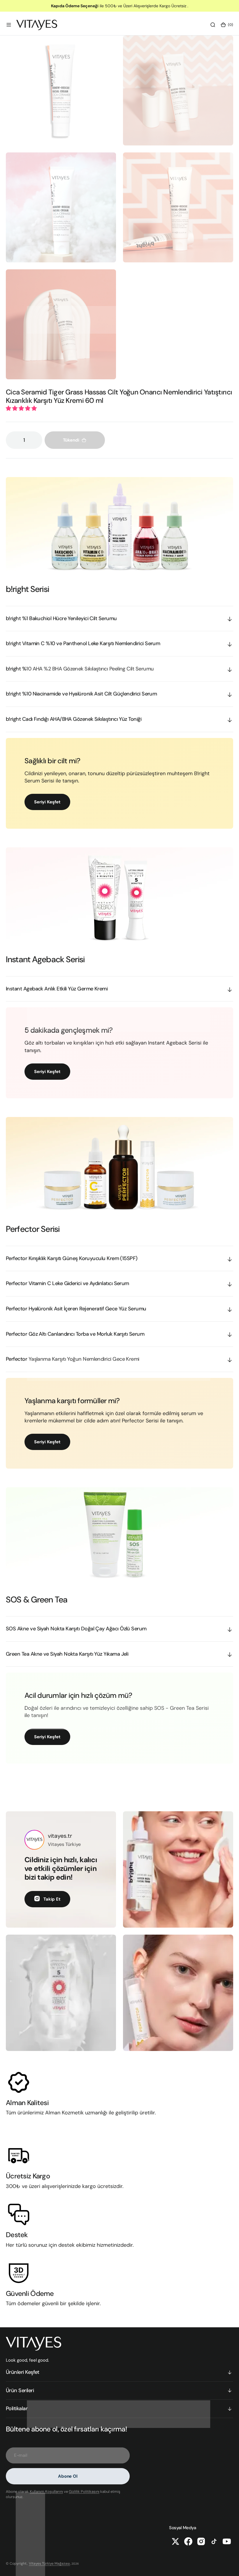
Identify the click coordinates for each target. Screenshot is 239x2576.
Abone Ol (68, 2476)
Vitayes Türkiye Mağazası (49, 2563)
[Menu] (9, 25)
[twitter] (175, 2541)
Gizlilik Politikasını (84, 2492)
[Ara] (213, 25)
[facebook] (188, 2541)
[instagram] (201, 2541)
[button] (22, 408)
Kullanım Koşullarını (46, 2492)
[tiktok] (214, 2541)
